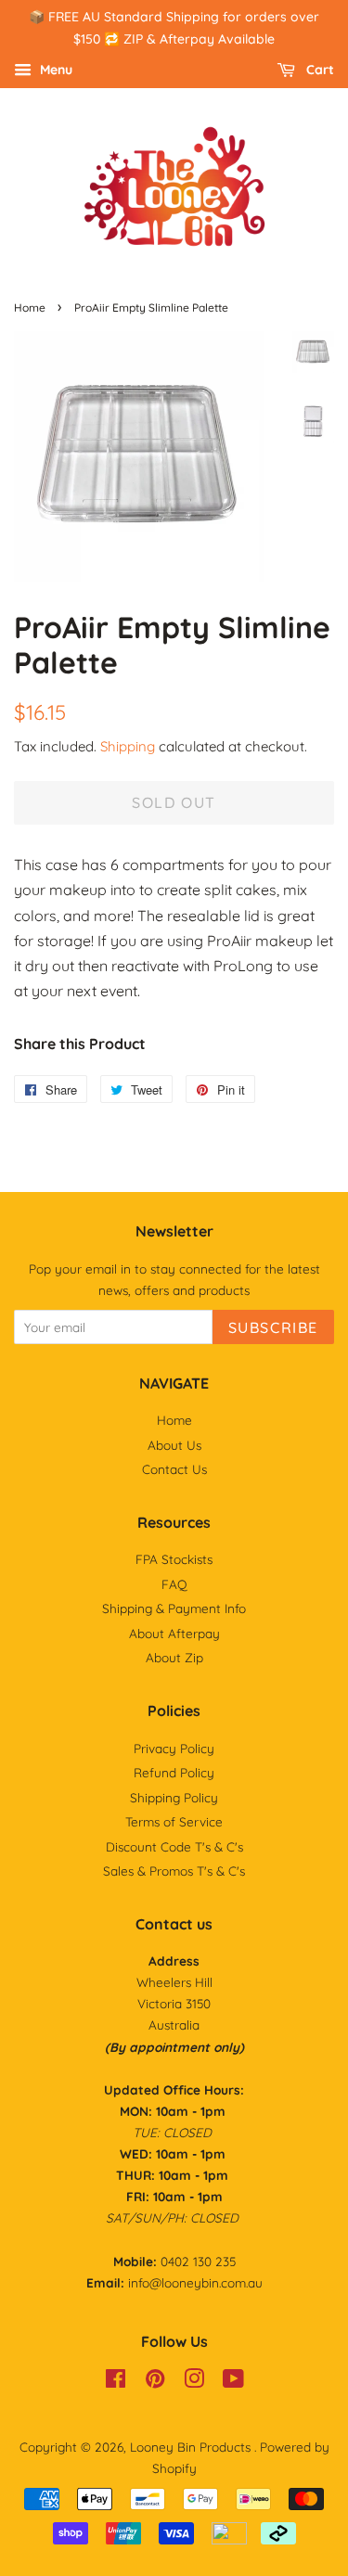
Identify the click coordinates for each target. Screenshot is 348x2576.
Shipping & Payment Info (174, 1608)
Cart (318, 70)
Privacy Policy (174, 1748)
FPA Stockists (174, 1559)
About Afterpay (174, 1633)
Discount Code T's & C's (174, 1846)
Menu (54, 70)
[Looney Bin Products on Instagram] (194, 2382)
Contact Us (174, 1469)
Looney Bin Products (192, 2447)
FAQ (174, 1584)
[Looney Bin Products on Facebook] (116, 2382)
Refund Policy (174, 1772)
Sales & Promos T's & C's (174, 1871)
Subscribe (273, 1327)
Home (30, 308)
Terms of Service (174, 1821)
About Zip (174, 1657)
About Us (174, 1445)
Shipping (128, 746)
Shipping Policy (174, 1797)
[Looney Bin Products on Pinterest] (155, 2382)
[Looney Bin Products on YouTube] (233, 2382)
